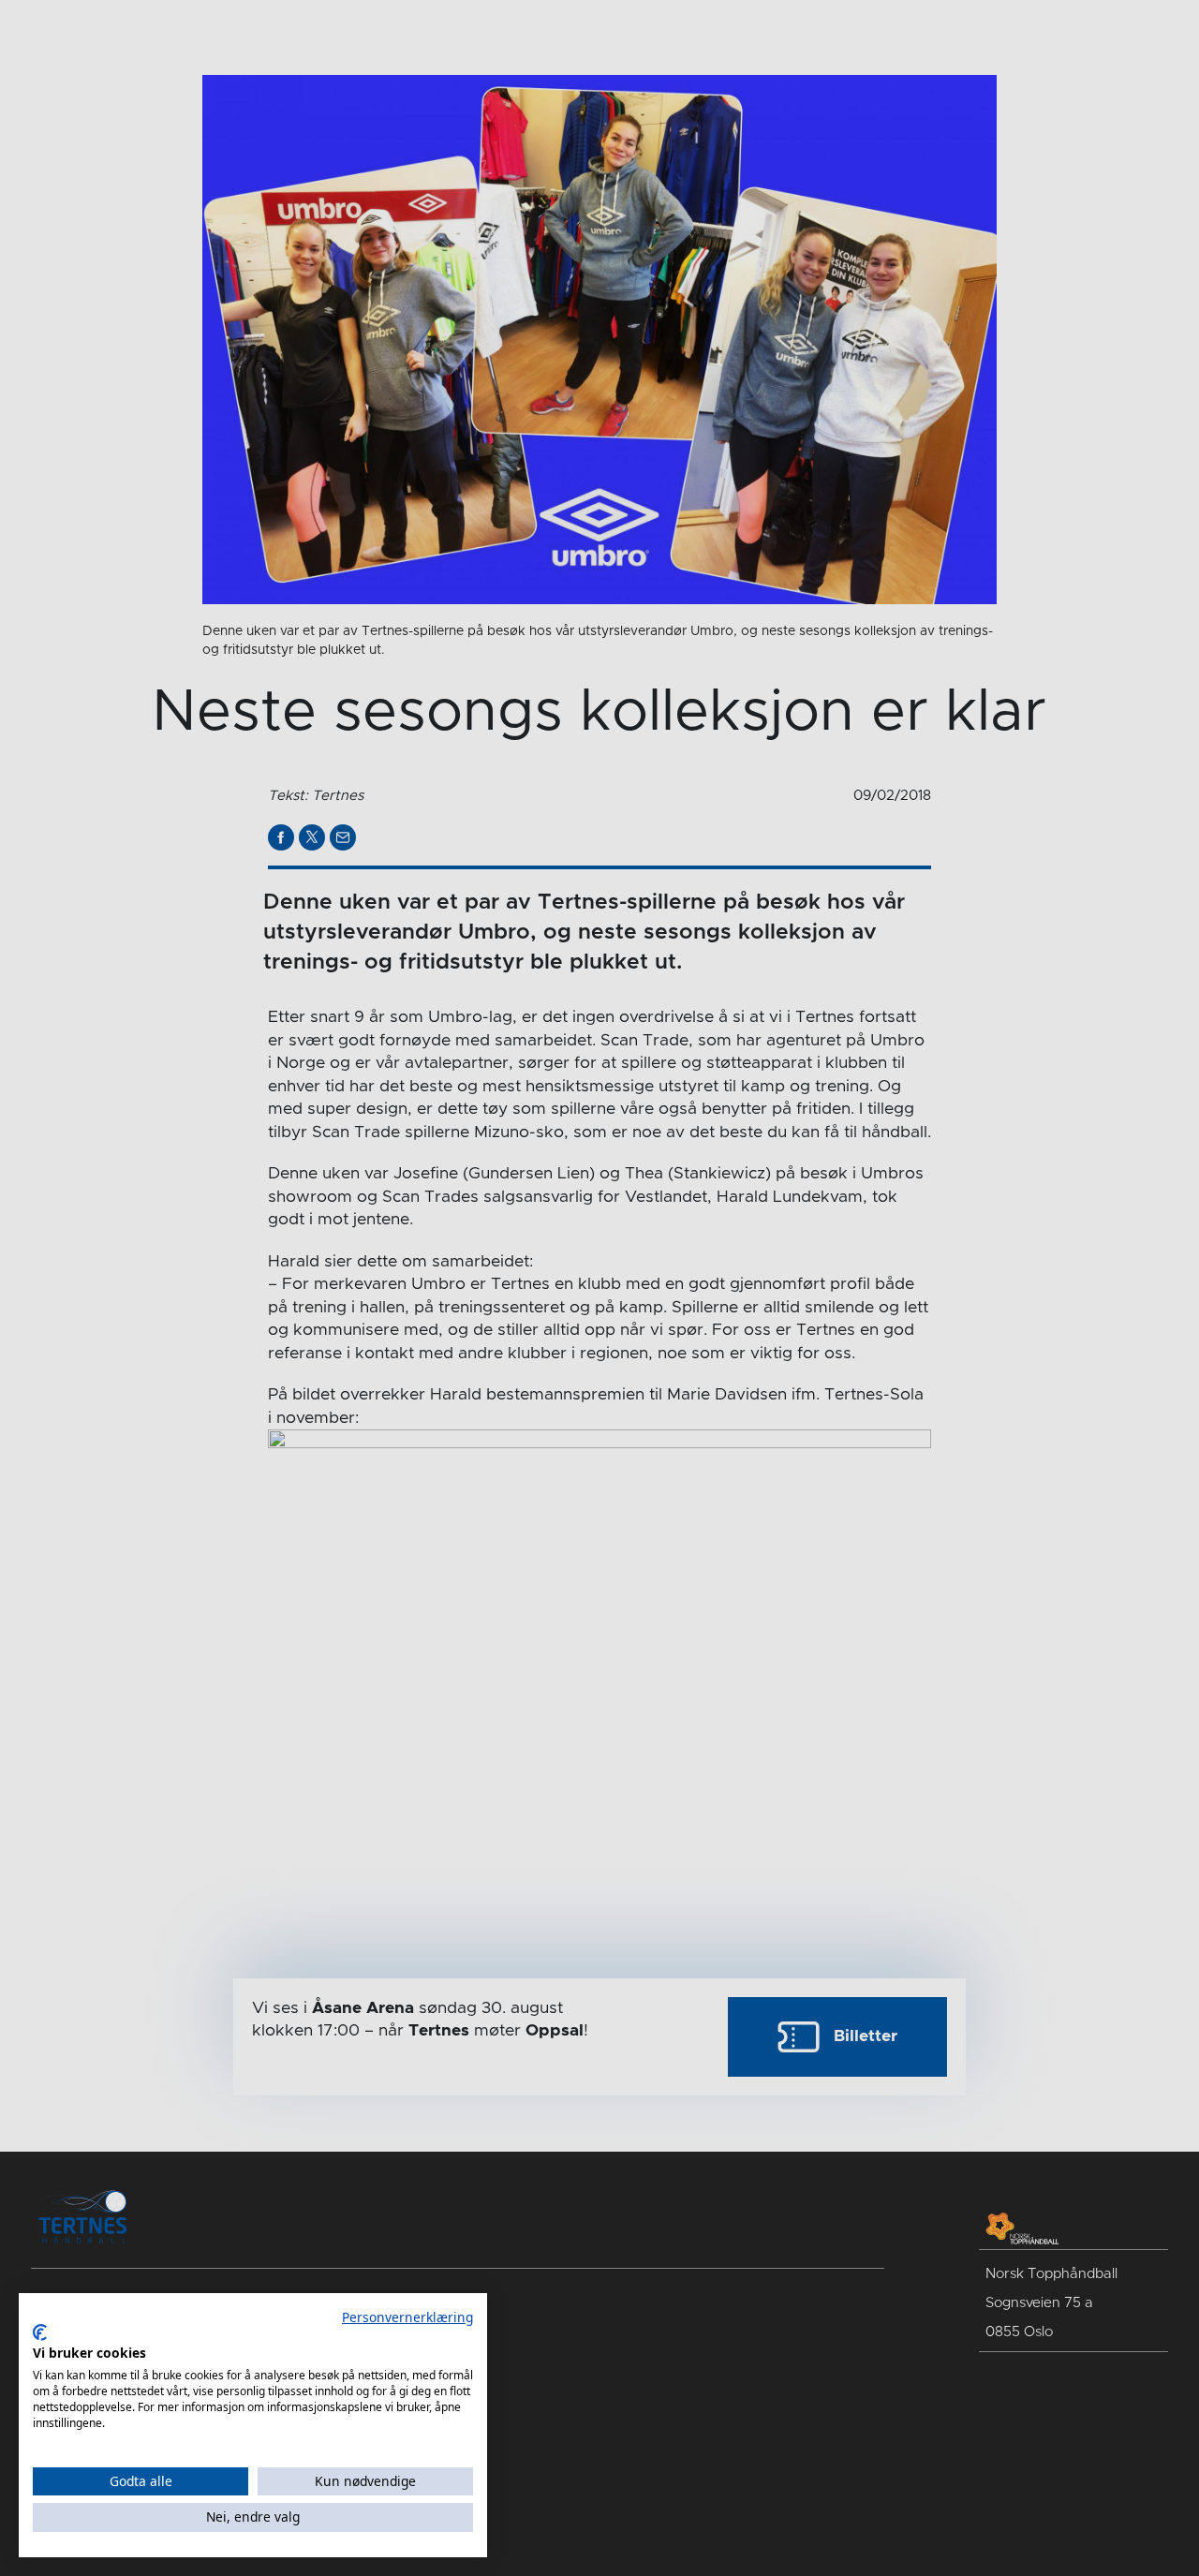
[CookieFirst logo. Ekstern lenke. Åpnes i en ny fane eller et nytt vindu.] (40, 2332)
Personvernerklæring (407, 2317)
